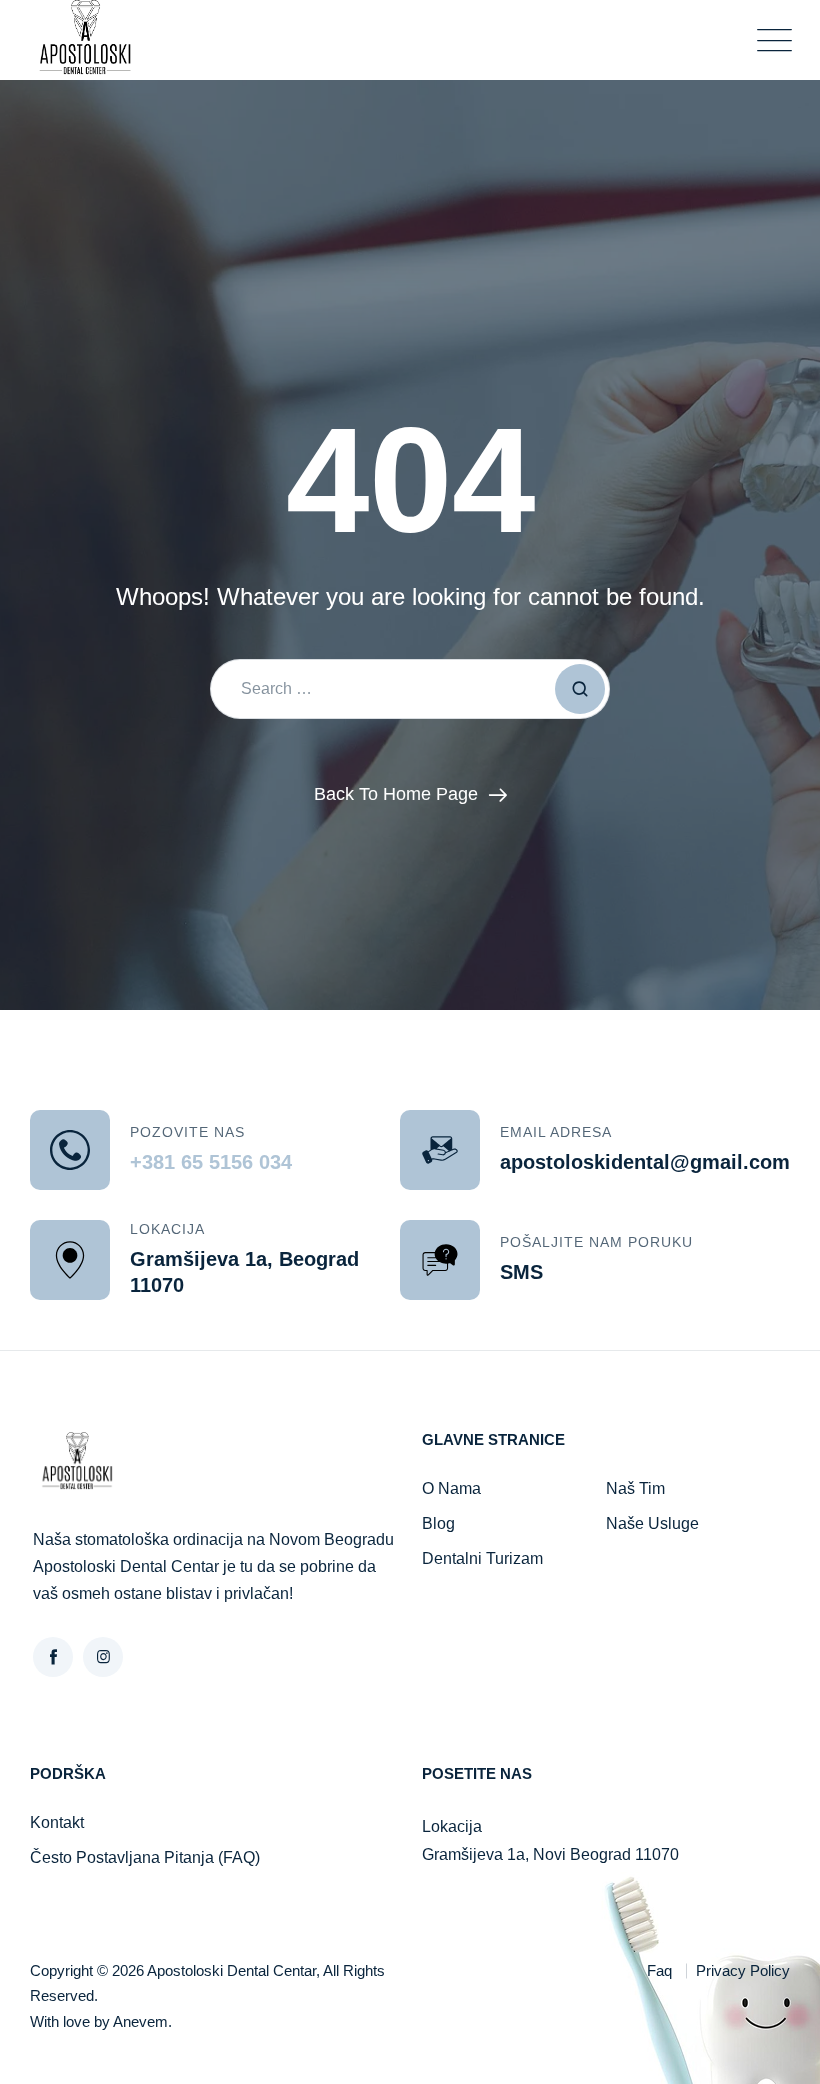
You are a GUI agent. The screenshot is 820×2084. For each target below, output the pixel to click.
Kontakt (57, 1822)
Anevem (140, 2021)
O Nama (451, 1488)
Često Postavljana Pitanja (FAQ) (145, 1857)
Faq (659, 1970)
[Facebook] (53, 1657)
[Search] (580, 689)
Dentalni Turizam (482, 1558)
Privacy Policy (743, 1970)
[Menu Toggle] (770, 40)
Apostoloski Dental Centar (231, 1970)
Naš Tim (635, 1488)
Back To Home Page (396, 794)
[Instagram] (103, 1657)
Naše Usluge (652, 1523)
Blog (438, 1523)
